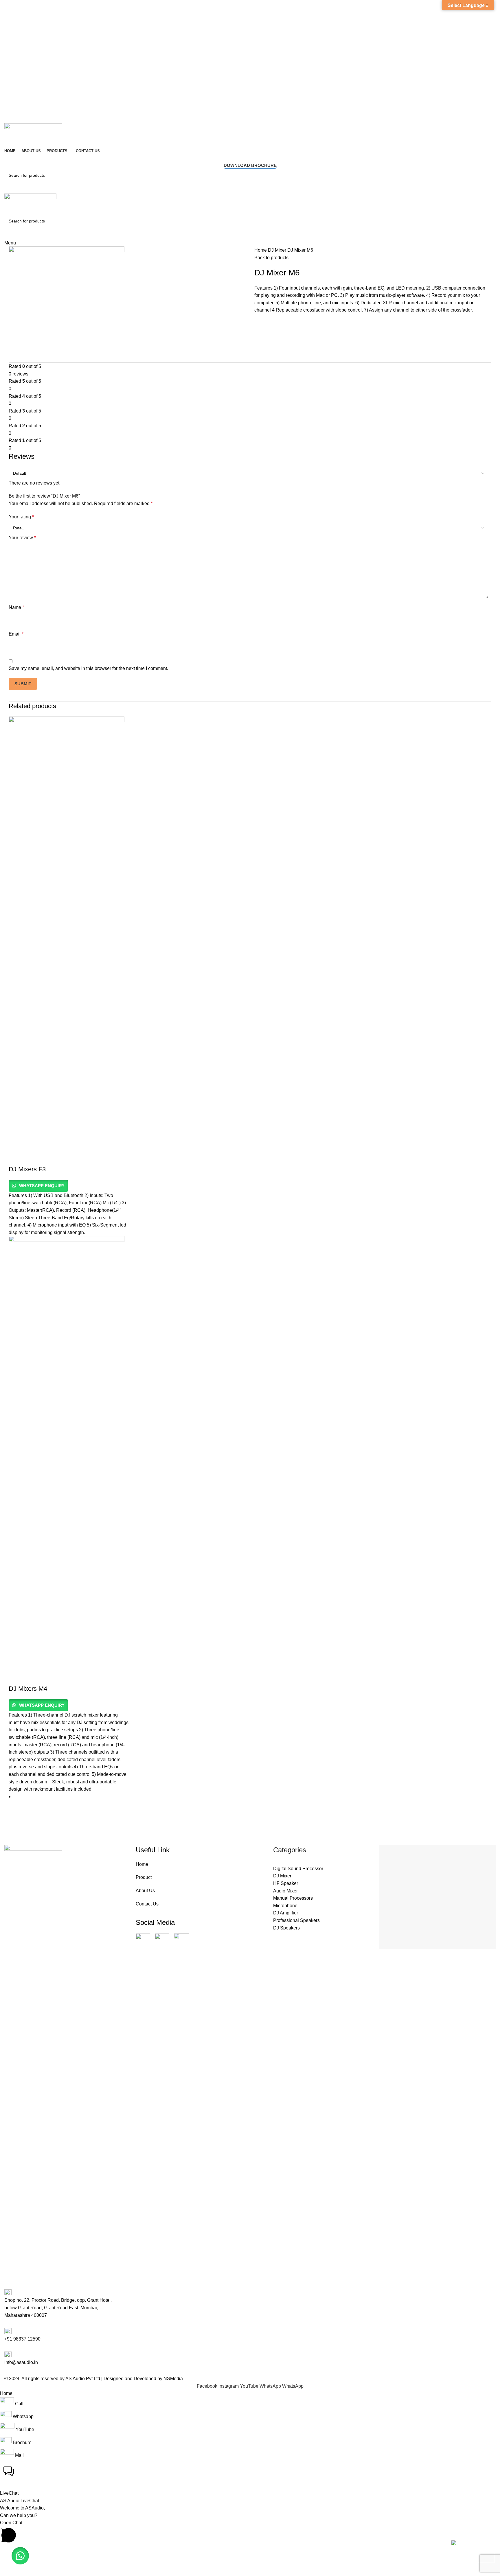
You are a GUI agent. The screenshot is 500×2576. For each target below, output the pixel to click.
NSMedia (173, 2379)
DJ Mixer (278, 250)
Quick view (16, 1158)
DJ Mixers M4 (28, 1689)
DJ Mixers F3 (27, 1169)
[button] (20, 2556)
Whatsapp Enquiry (41, 1186)
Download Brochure (250, 165)
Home (261, 250)
